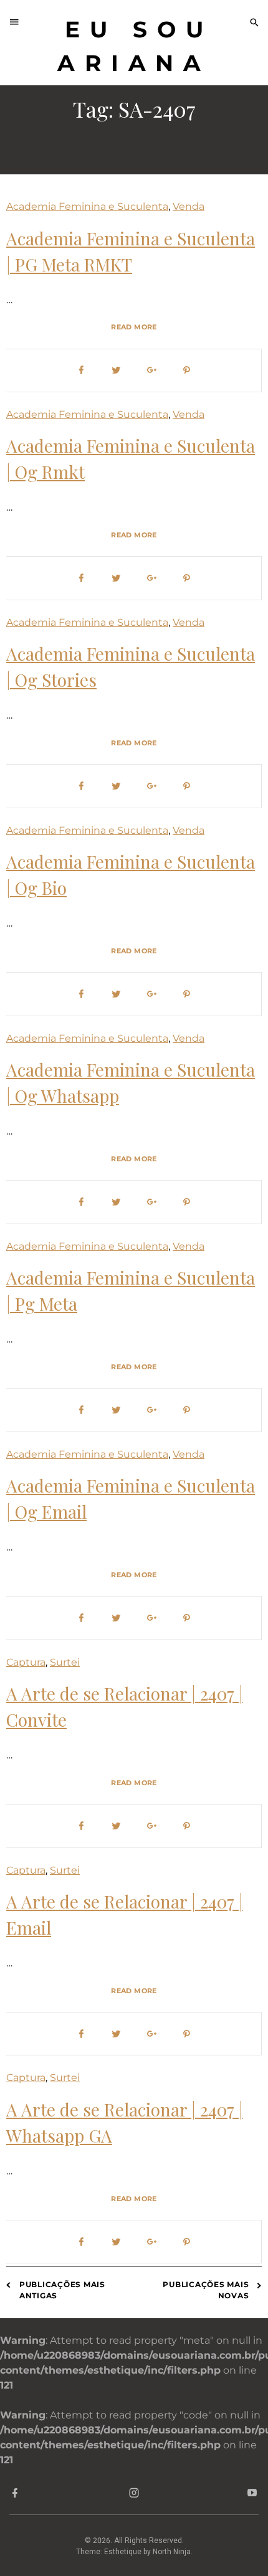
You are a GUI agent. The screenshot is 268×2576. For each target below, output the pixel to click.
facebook (15, 2495)
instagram (134, 2495)
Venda (189, 206)
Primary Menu (18, 22)
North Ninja (172, 2552)
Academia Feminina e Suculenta (87, 206)
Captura (26, 1662)
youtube (253, 2495)
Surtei (65, 1662)
